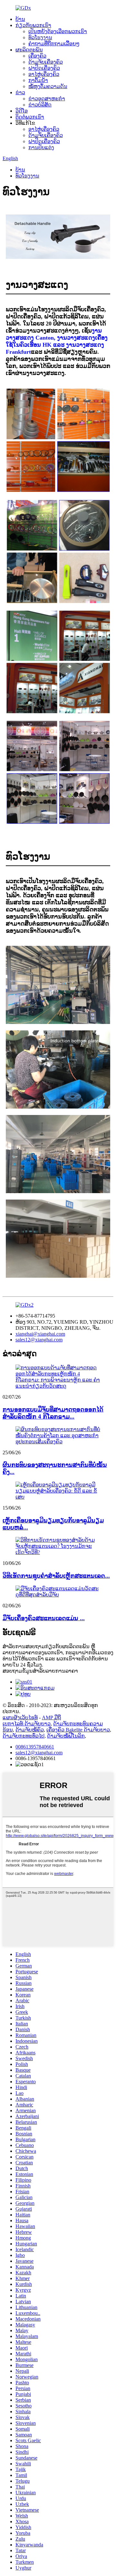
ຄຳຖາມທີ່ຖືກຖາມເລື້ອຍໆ (54, 44)
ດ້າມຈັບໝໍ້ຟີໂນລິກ (66, 1736)
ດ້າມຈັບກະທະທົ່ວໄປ (24, 1736)
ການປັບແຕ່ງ (41, 147)
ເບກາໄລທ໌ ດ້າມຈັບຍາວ (27, 1724)
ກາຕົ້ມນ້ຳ (38, 80)
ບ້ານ (20, 19)
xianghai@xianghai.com (40, 1334)
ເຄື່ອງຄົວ (37, 56)
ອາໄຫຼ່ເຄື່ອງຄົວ (44, 74)
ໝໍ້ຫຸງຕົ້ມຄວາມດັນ (48, 86)
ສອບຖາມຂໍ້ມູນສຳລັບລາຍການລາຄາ (40, 1671)
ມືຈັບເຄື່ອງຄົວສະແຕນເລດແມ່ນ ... (44, 1618)
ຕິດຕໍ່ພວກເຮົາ (30, 117)
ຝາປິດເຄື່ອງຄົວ (44, 68)
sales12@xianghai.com (39, 1340)
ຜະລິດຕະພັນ (29, 50)
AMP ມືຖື (51, 1717)
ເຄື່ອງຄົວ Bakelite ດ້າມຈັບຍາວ (78, 1730)
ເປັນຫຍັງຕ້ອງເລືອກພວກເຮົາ (58, 31)
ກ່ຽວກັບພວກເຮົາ (33, 25)
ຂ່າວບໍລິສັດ (40, 105)
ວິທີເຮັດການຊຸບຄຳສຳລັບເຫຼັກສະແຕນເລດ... (56, 1576)
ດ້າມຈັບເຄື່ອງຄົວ (46, 62)
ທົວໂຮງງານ (40, 37)
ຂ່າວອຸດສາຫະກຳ (47, 99)
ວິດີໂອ (22, 111)
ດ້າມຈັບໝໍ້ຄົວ (30, 1730)
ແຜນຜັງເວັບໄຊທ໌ (20, 1717)
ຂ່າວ (20, 92)
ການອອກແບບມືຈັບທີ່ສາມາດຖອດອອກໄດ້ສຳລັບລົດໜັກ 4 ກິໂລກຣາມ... (53, 1413)
